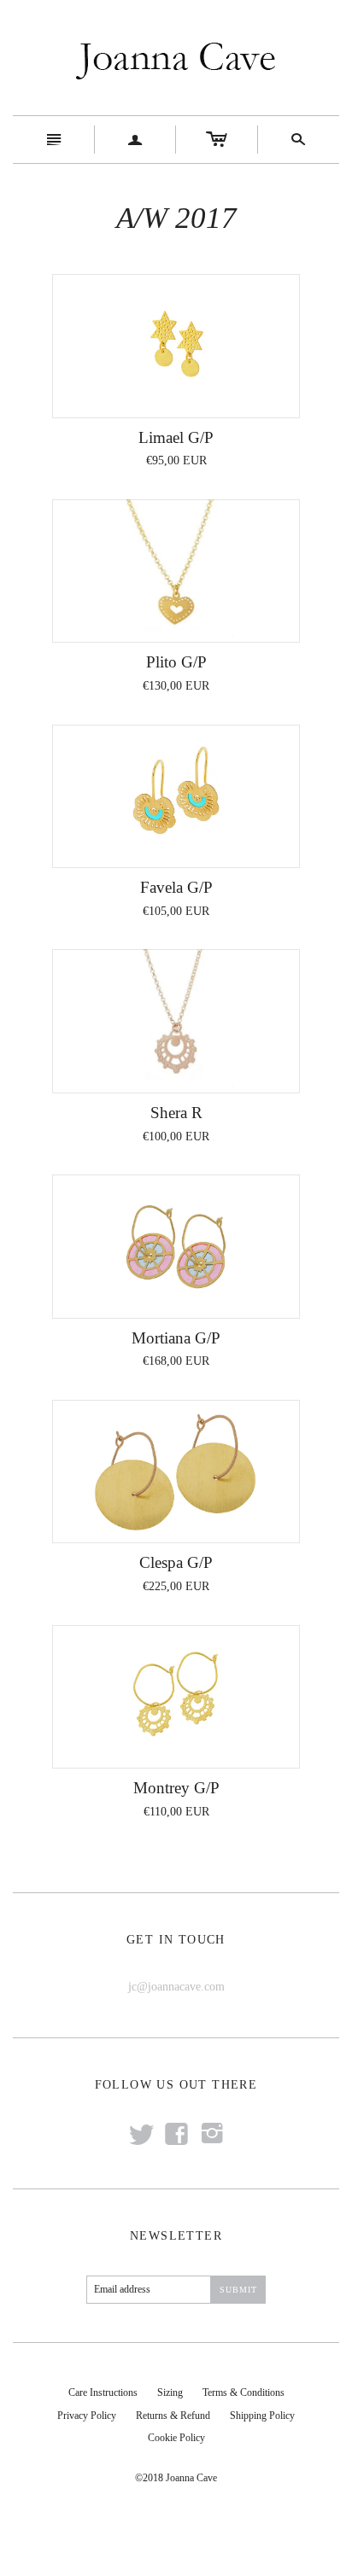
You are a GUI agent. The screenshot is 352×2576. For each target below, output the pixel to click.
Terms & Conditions (243, 2392)
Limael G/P (176, 437)
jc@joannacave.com (176, 1987)
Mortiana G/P (176, 1338)
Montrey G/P (176, 1788)
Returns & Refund (173, 2416)
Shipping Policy (262, 2416)
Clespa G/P (176, 1562)
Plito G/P (176, 662)
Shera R (176, 1113)
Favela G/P (176, 887)
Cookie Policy (176, 2438)
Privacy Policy (87, 2416)
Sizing (170, 2392)
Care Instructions (103, 2392)
